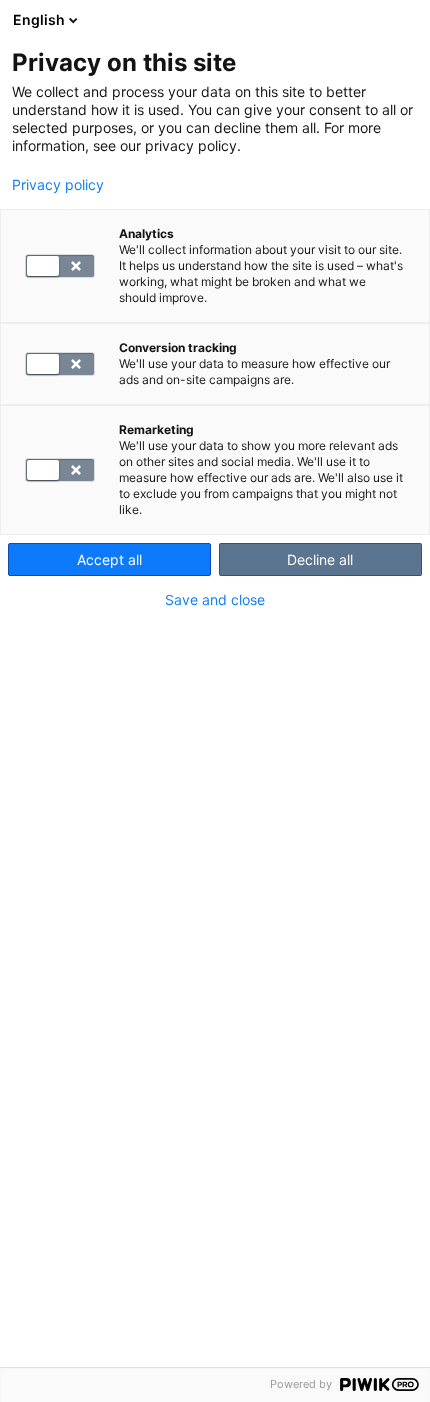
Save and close (215, 600)
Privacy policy (58, 185)
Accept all (109, 559)
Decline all (320, 559)
